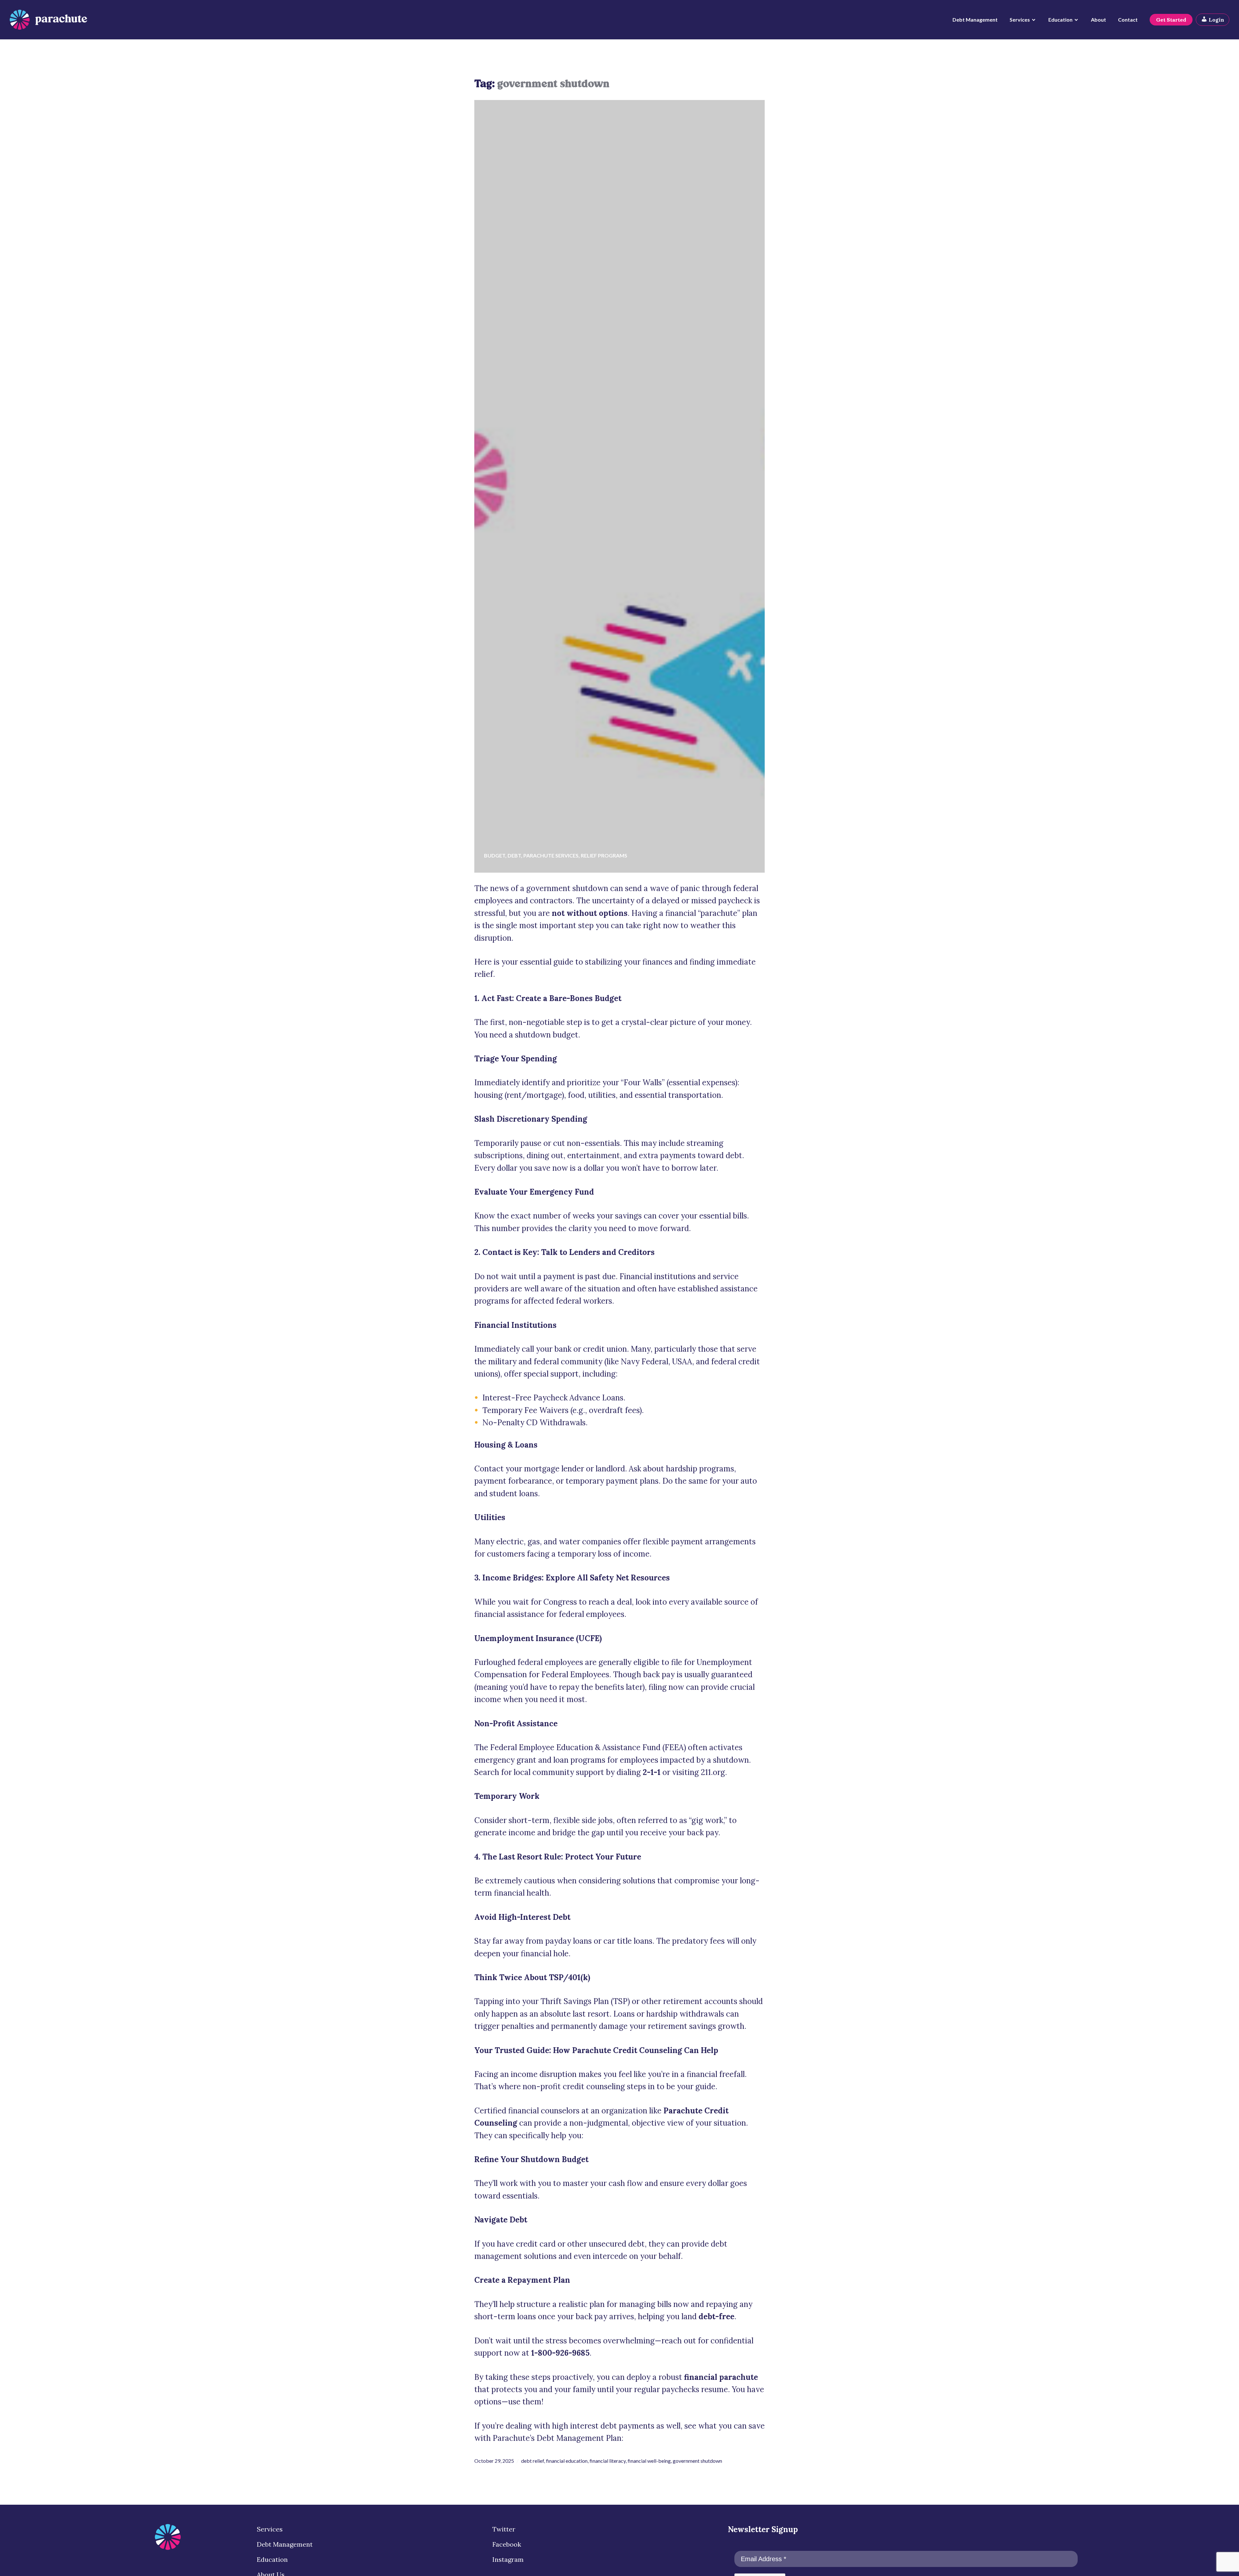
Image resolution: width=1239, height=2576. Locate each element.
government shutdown (697, 2461)
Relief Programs (604, 855)
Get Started (1171, 20)
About (1098, 20)
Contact (1128, 20)
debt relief (533, 2461)
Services (1020, 20)
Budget (495, 855)
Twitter (504, 2529)
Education (1060, 20)
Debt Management (975, 20)
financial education (567, 2461)
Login (1216, 20)
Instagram (508, 2559)
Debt (514, 855)
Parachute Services (551, 855)
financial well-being (649, 2461)
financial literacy (608, 2461)
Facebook (507, 2544)
